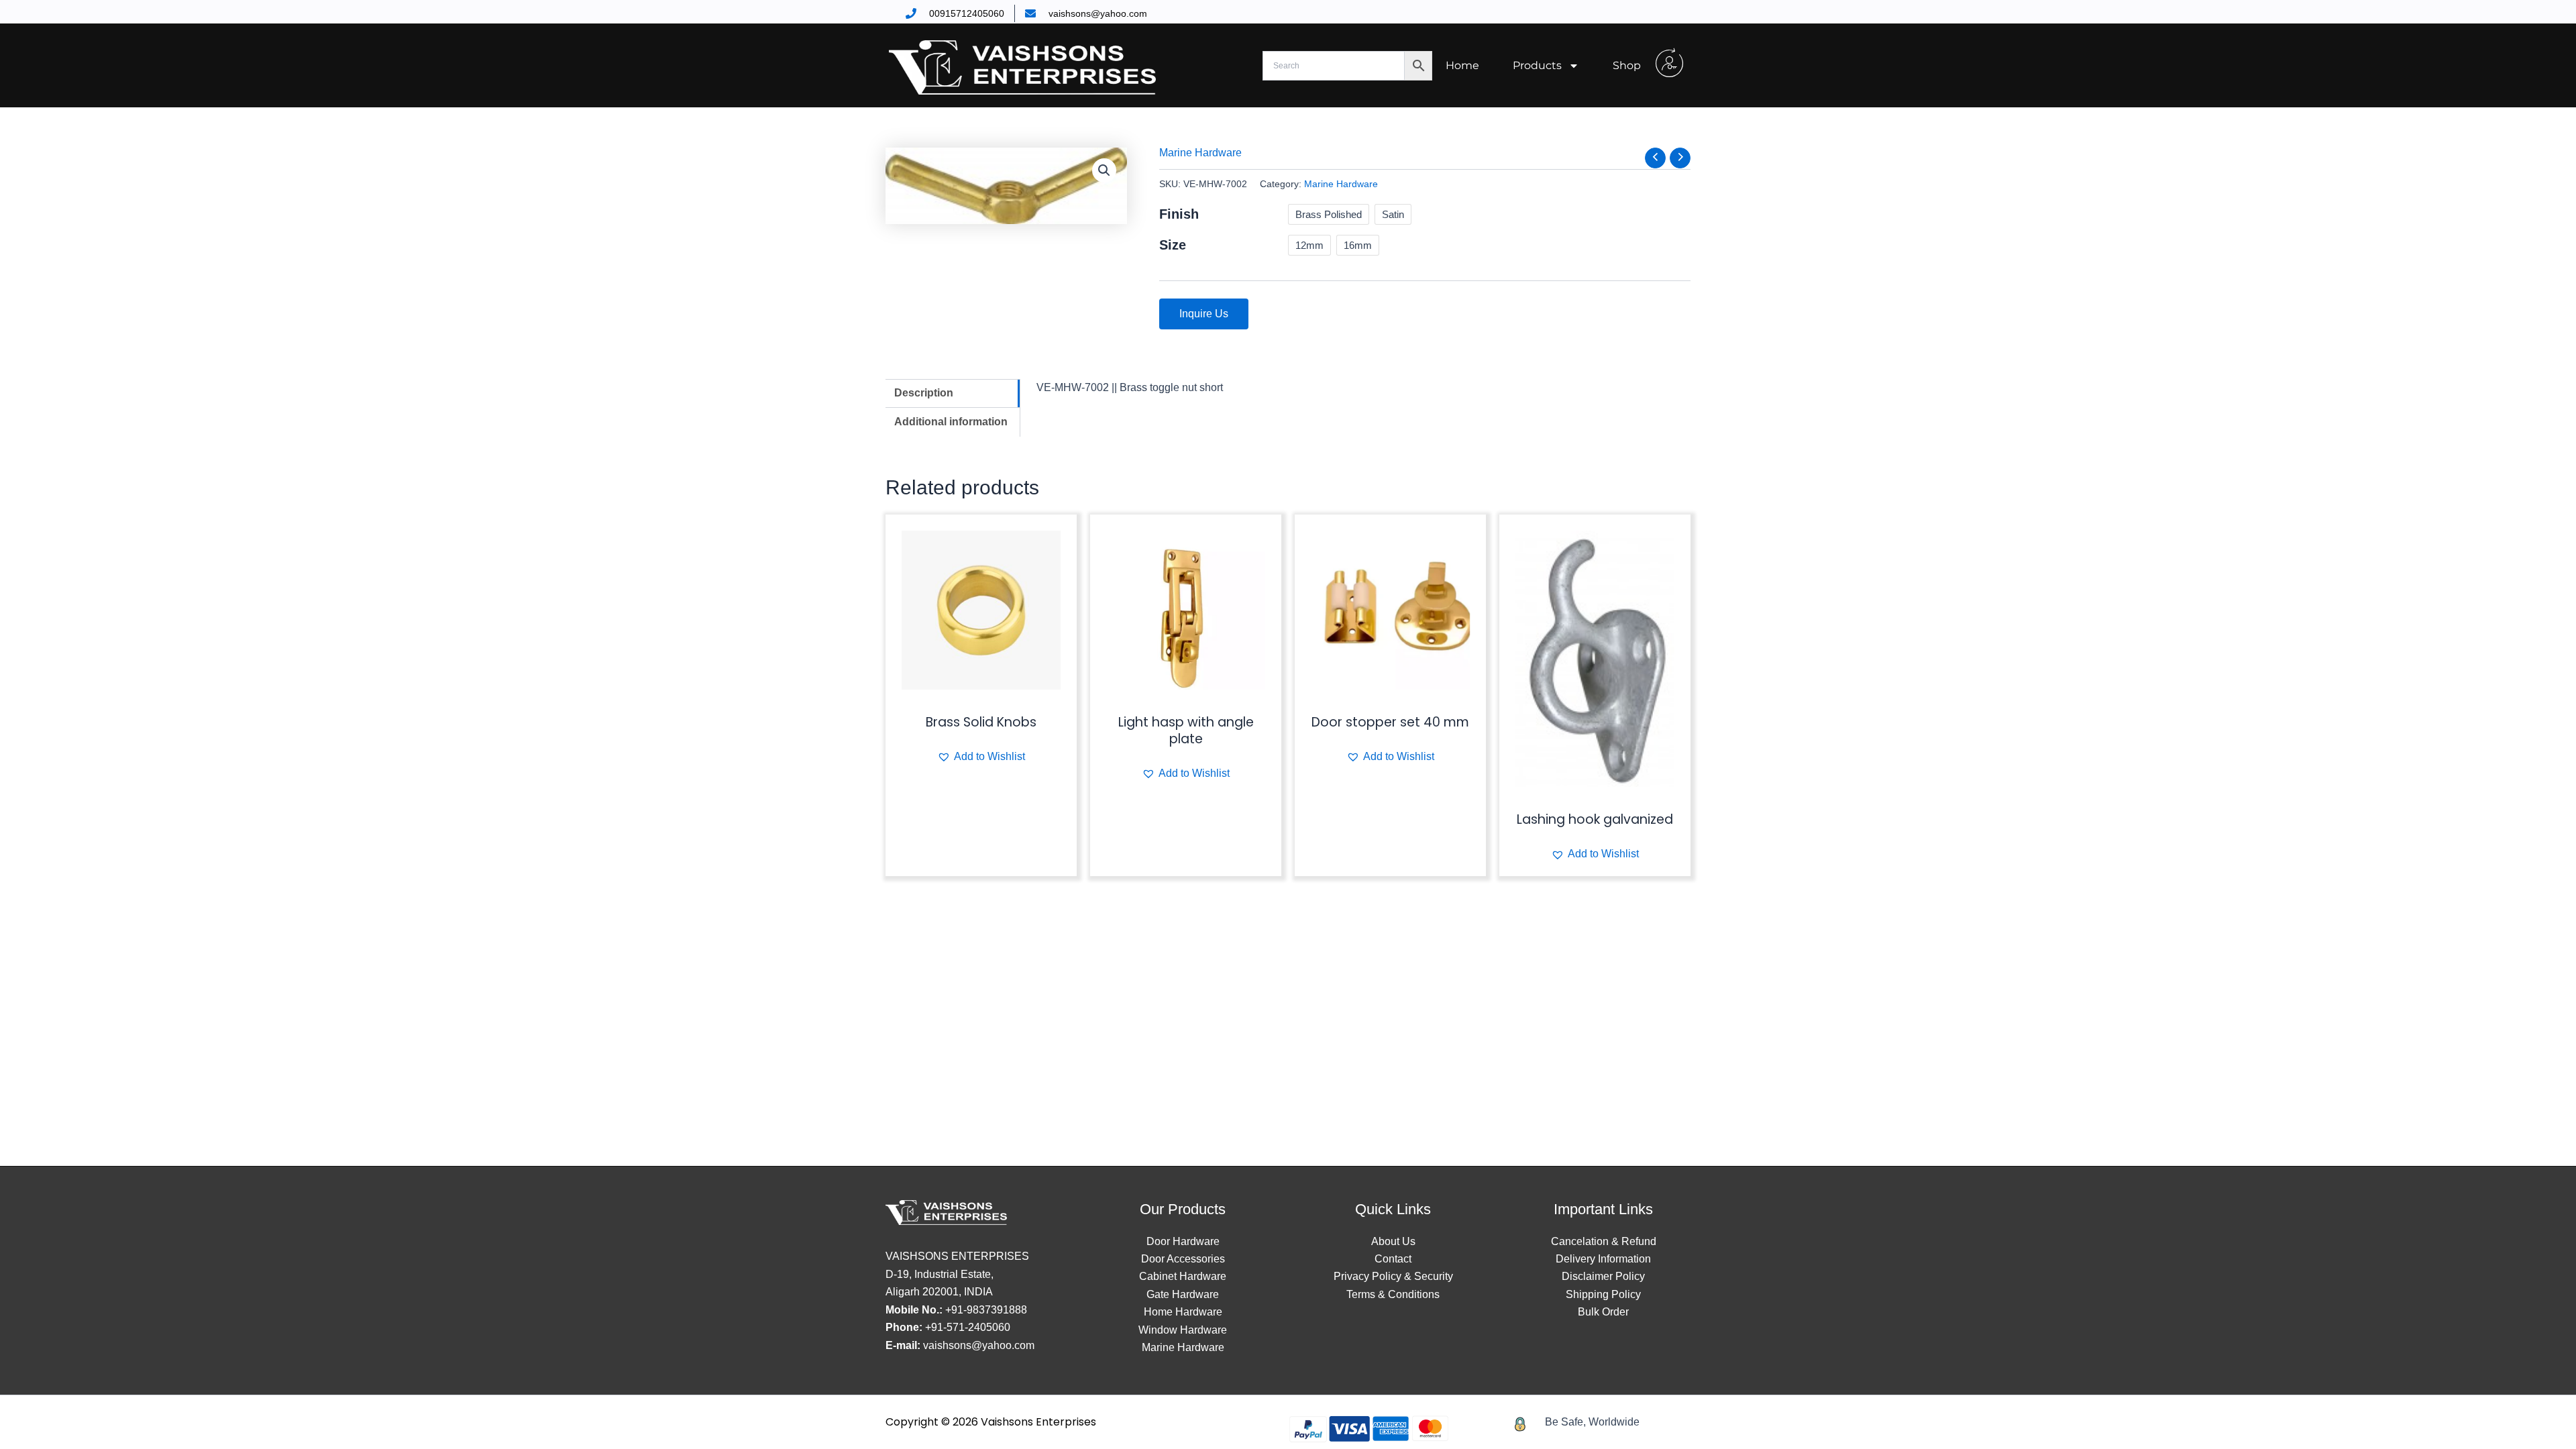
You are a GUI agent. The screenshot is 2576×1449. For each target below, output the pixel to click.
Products (1537, 65)
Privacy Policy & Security (1393, 1276)
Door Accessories (1183, 1259)
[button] (1104, 170)
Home (1462, 65)
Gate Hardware (1183, 1294)
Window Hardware (1183, 1330)
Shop (1627, 65)
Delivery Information (1603, 1259)
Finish (1179, 214)
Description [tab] (924, 393)
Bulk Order (1603, 1312)
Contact (1393, 1259)
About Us (1393, 1241)
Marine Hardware (1200, 153)
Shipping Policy (1603, 1294)
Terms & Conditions (1393, 1294)
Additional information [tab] (951, 422)
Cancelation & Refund (1604, 1241)
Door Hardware (1183, 1241)
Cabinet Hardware (1183, 1276)
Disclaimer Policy (1603, 1276)
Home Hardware (1183, 1312)
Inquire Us (1204, 314)
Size (1173, 245)
